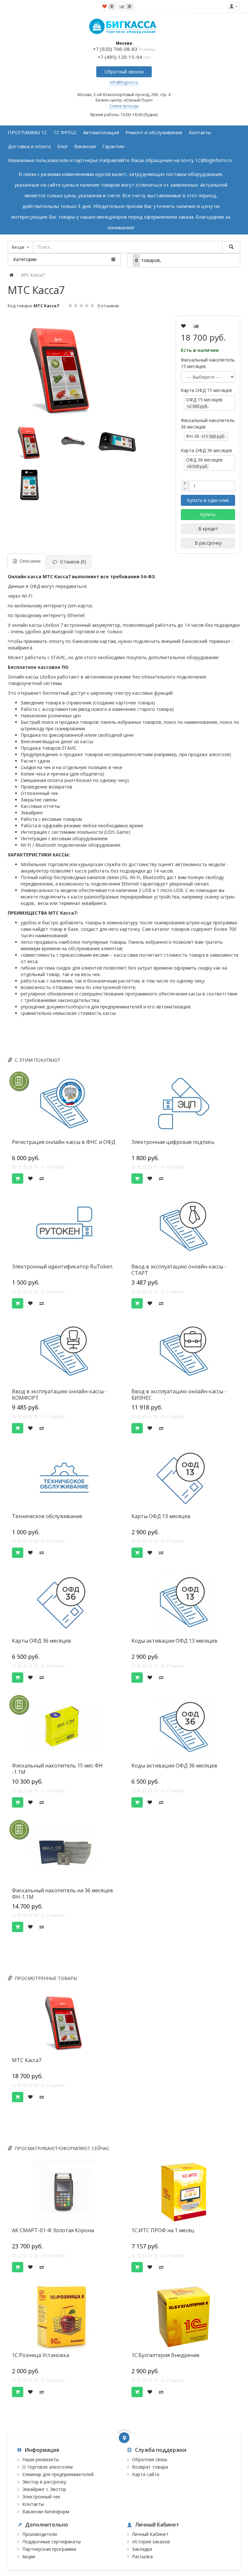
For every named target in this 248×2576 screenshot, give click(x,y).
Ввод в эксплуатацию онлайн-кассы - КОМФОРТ (59, 1395)
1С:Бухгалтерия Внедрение (165, 2355)
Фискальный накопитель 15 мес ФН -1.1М (57, 1769)
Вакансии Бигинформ (46, 2511)
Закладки (142, 2549)
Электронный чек (41, 2497)
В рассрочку (208, 543)
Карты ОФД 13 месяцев (161, 1516)
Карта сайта (146, 2474)
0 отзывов (108, 306)
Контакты (33, 2504)
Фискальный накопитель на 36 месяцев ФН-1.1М (62, 1894)
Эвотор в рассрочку (44, 2482)
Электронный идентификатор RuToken (62, 1266)
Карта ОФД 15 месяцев (206, 390)
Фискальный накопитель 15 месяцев (208, 363)
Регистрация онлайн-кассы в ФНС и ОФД (64, 1142)
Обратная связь (150, 2459)
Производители (40, 2534)
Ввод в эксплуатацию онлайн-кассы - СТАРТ (179, 1270)
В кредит (208, 529)
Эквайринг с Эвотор (44, 2489)
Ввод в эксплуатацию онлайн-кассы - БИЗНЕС (179, 1395)
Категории (25, 259)
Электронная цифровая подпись (173, 1142)
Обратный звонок (124, 72)
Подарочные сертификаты (52, 2542)
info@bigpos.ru (124, 82)
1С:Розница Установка (41, 2355)
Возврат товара (150, 2467)
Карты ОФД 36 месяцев (41, 1641)
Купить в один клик (208, 500)
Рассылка (142, 2556)
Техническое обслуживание (47, 1516)
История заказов (151, 2542)
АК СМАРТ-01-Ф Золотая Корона (53, 2230)
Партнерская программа (49, 2549)
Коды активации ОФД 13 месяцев (174, 1641)
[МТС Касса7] (74, 368)
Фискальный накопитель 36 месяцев (208, 424)
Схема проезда (124, 106)
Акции (29, 2556)
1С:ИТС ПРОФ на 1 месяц (163, 2230)
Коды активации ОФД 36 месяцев (174, 1766)
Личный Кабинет (150, 2534)
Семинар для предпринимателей (58, 2474)
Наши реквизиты (41, 2459)
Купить (208, 514)
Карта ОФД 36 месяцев (206, 450)
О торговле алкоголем (47, 2467)
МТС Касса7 (27, 2060)
